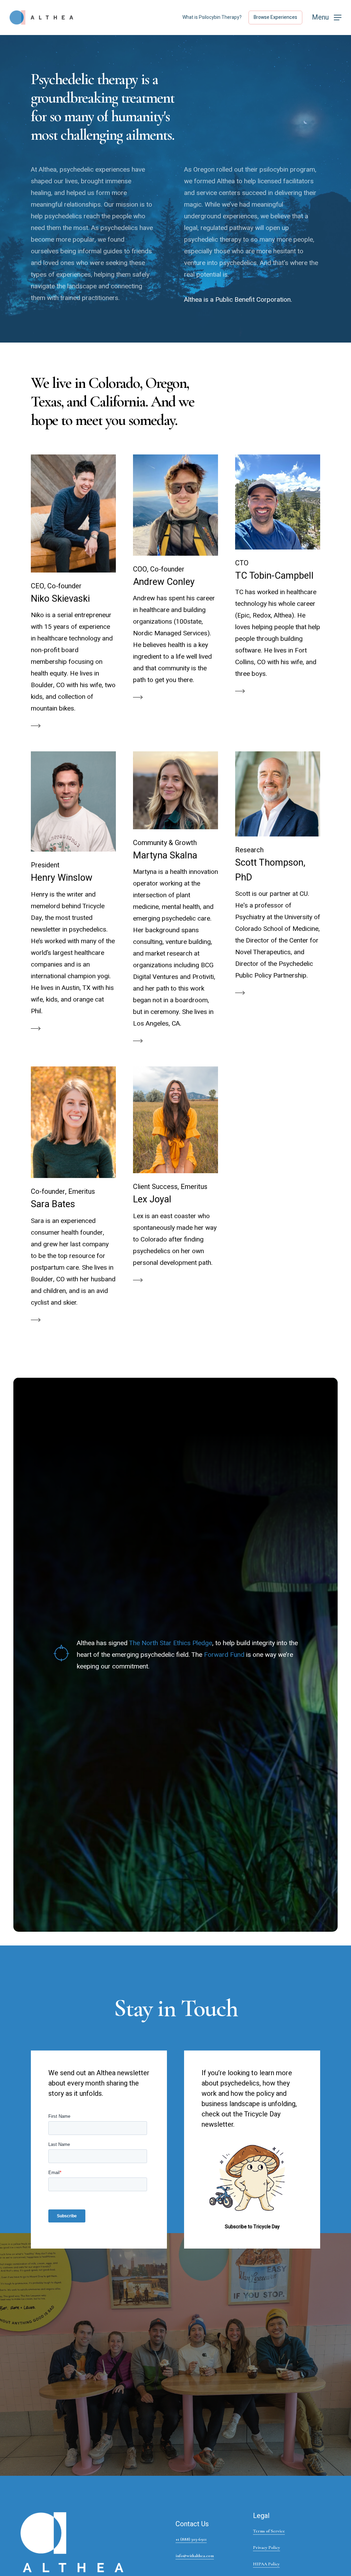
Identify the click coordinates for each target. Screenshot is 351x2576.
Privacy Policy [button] (267, 2548)
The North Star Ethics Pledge (171, 1643)
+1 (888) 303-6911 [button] (191, 2539)
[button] (327, 18)
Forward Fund (224, 1655)
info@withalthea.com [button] (195, 2556)
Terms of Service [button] (269, 2531)
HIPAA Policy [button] (266, 2564)
